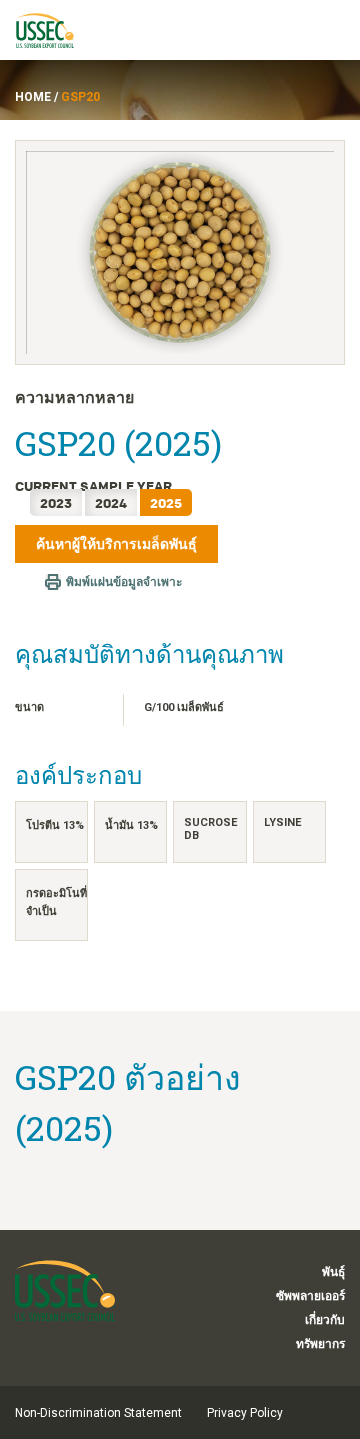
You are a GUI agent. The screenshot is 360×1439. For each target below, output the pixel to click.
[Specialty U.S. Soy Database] (54, 30)
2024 (111, 502)
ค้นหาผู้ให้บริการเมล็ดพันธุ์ (116, 544)
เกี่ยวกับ (325, 1320)
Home (33, 97)
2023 (56, 502)
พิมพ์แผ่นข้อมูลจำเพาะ (124, 582)
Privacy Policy (245, 1413)
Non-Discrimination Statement (98, 1413)
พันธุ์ (333, 1272)
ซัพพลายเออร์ (310, 1296)
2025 (166, 502)
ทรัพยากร (320, 1344)
